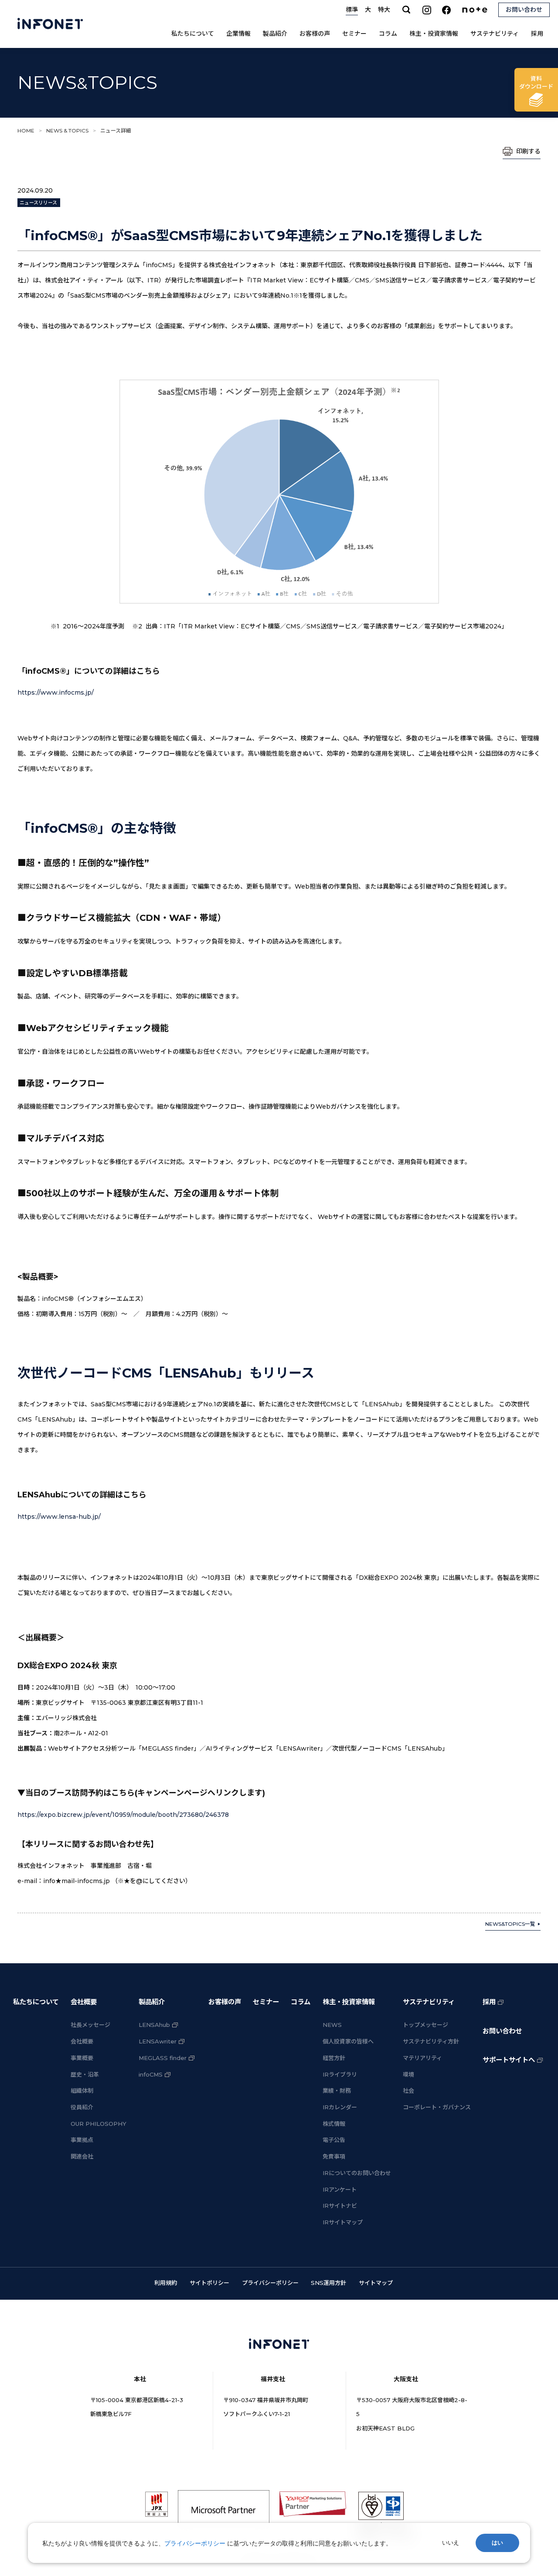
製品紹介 (275, 34)
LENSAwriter (158, 2041)
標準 (352, 10)
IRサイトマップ (343, 2222)
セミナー (354, 34)
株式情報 (334, 2124)
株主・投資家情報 (434, 34)
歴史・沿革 (85, 2074)
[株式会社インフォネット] (50, 24)
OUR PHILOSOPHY (99, 2124)
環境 (408, 2074)
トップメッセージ (425, 2025)
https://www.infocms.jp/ (56, 692)
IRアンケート (340, 2189)
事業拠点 (82, 2140)
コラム (388, 34)
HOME (26, 131)
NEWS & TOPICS (67, 131)
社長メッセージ (90, 2025)
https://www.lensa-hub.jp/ (59, 1517)
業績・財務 (337, 2091)
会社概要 (84, 2002)
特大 (384, 10)
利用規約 (166, 2283)
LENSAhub (154, 2025)
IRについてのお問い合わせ (357, 2173)
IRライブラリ (340, 2074)
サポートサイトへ (509, 2060)
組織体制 (82, 2091)
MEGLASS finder (163, 2058)
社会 (408, 2091)
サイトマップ (376, 2283)
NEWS (332, 2025)
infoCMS (151, 2074)
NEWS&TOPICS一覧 (510, 1924)
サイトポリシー (209, 2283)
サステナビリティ (495, 34)
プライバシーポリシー (270, 2283)
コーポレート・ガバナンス (437, 2107)
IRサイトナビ (340, 2206)
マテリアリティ (422, 2058)
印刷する (528, 151)
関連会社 (82, 2156)
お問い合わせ (502, 2031)
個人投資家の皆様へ (348, 2041)
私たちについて (193, 34)
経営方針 (334, 2058)
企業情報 (238, 34)
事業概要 (82, 2058)
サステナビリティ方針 (431, 2041)
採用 (537, 34)
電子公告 (334, 2140)
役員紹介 (82, 2107)
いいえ (451, 2543)
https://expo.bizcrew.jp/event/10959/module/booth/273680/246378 (123, 1815)
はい (497, 2543)
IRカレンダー (340, 2107)
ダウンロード (536, 82)
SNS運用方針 (328, 2283)
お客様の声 (315, 34)
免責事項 (334, 2156)
